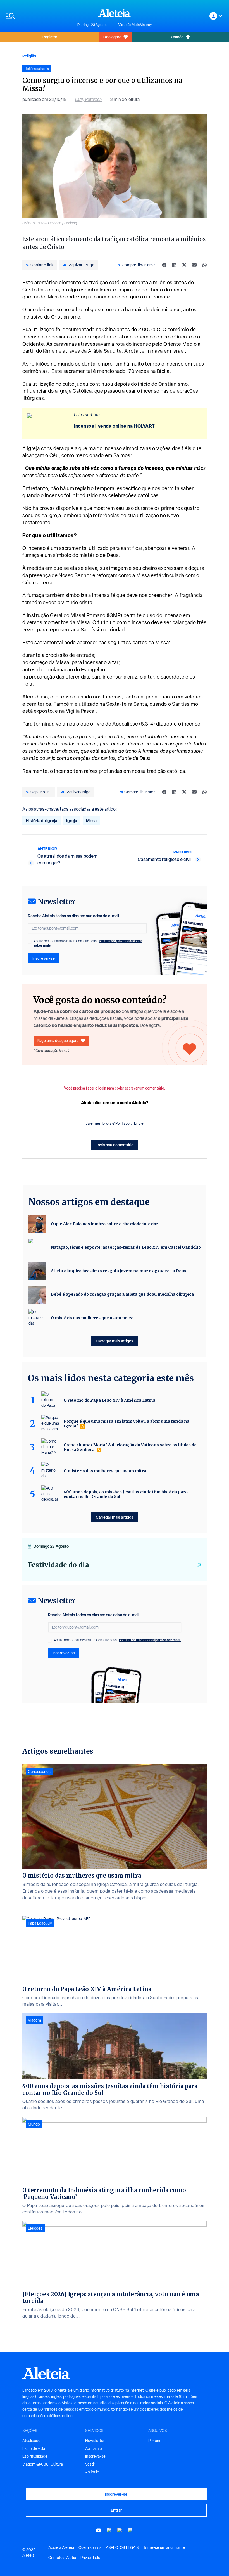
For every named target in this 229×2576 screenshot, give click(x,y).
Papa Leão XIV (40, 1923)
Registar (50, 37)
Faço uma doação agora (58, 1040)
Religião (29, 56)
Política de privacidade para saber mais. (150, 1640)
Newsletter (95, 2441)
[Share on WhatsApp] (204, 265)
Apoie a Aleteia (61, 2547)
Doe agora (112, 37)
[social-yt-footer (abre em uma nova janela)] (99, 2530)
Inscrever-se (44, 958)
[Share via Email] (194, 265)
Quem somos (90, 2547)
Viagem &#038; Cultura (43, 2464)
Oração (177, 37)
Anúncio (92, 2472)
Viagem (34, 2020)
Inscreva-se (95, 2456)
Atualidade (31, 2441)
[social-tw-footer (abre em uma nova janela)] (120, 2530)
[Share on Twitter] (184, 265)
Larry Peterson (88, 99)
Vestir (90, 2464)
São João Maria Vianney (135, 25)
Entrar (116, 2510)
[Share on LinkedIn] (174, 265)
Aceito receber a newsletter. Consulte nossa (88, 943)
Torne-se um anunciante (164, 2547)
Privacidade (90, 2558)
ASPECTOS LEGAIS (122, 2547)
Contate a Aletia (62, 2558)
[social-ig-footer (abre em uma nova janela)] (130, 2530)
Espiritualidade (35, 2456)
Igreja (72, 821)
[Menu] (39, 16)
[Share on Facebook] (164, 265)
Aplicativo (94, 2448)
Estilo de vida (34, 2448)
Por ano (155, 2441)
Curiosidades (39, 1772)
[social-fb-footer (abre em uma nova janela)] (109, 2530)
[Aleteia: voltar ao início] (115, 13)
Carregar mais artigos (115, 1341)
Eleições (35, 2228)
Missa (91, 821)
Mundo (34, 2124)
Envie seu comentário (115, 1145)
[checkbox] (30, 942)
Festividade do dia (59, 1565)
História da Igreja (41, 821)
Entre (139, 1123)
